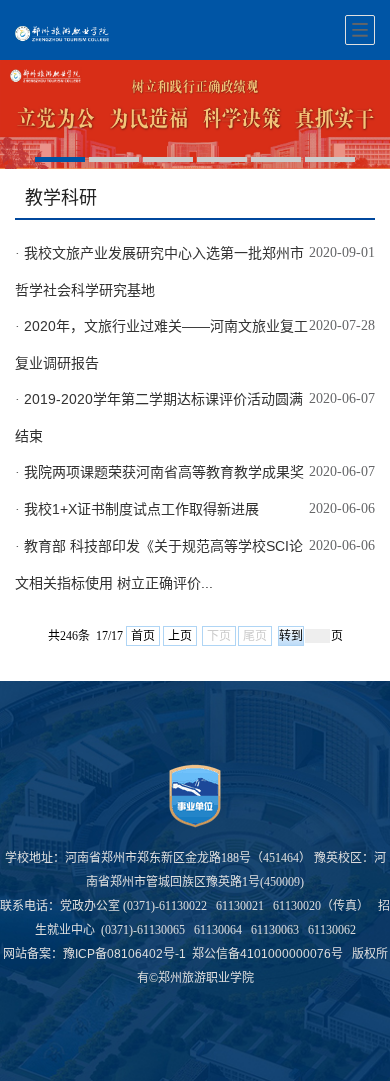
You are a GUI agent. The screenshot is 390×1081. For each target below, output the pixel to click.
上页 (180, 636)
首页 (143, 636)
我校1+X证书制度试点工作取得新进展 (141, 509)
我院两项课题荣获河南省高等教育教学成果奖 (164, 472)
